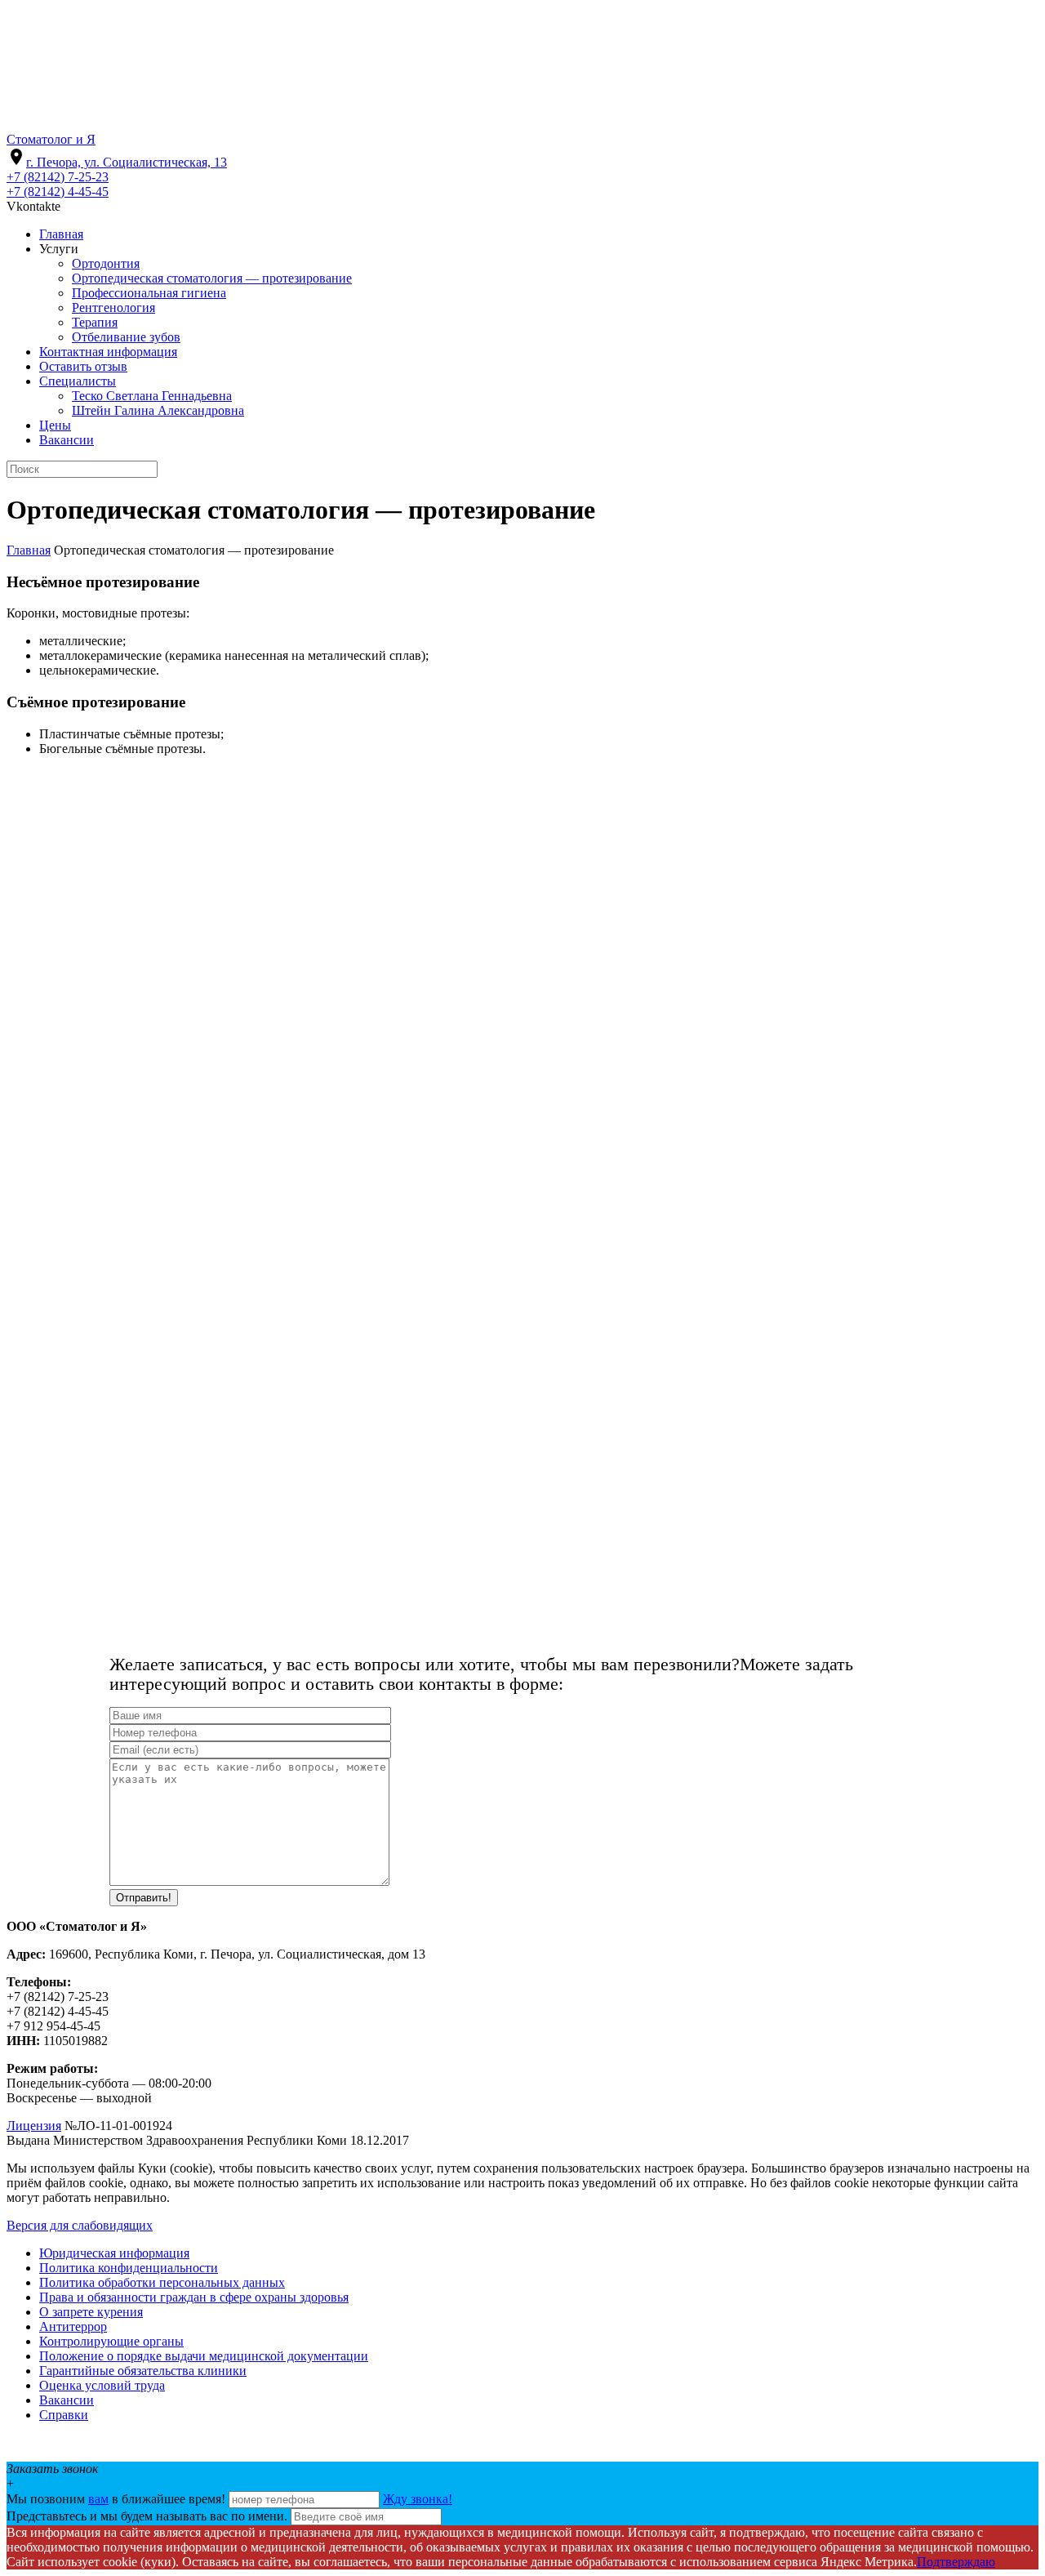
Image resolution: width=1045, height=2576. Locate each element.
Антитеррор (73, 2326)
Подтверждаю (956, 2562)
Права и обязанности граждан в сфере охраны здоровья (194, 2297)
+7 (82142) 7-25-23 (58, 177)
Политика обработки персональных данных (162, 2282)
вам (98, 2499)
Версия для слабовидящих (80, 2225)
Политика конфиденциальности (129, 2268)
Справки (64, 2415)
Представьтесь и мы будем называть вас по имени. (147, 2516)
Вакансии (67, 2400)
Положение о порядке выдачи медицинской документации (204, 2356)
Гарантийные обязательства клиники (143, 2371)
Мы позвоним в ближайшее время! (118, 2499)
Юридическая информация (114, 2253)
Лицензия (34, 2126)
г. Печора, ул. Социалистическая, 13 (127, 162)
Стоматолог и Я (51, 139)
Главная (29, 550)
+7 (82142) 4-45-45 (58, 192)
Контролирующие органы (111, 2341)
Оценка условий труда (102, 2385)
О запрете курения (91, 2312)
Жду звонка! (418, 2499)
